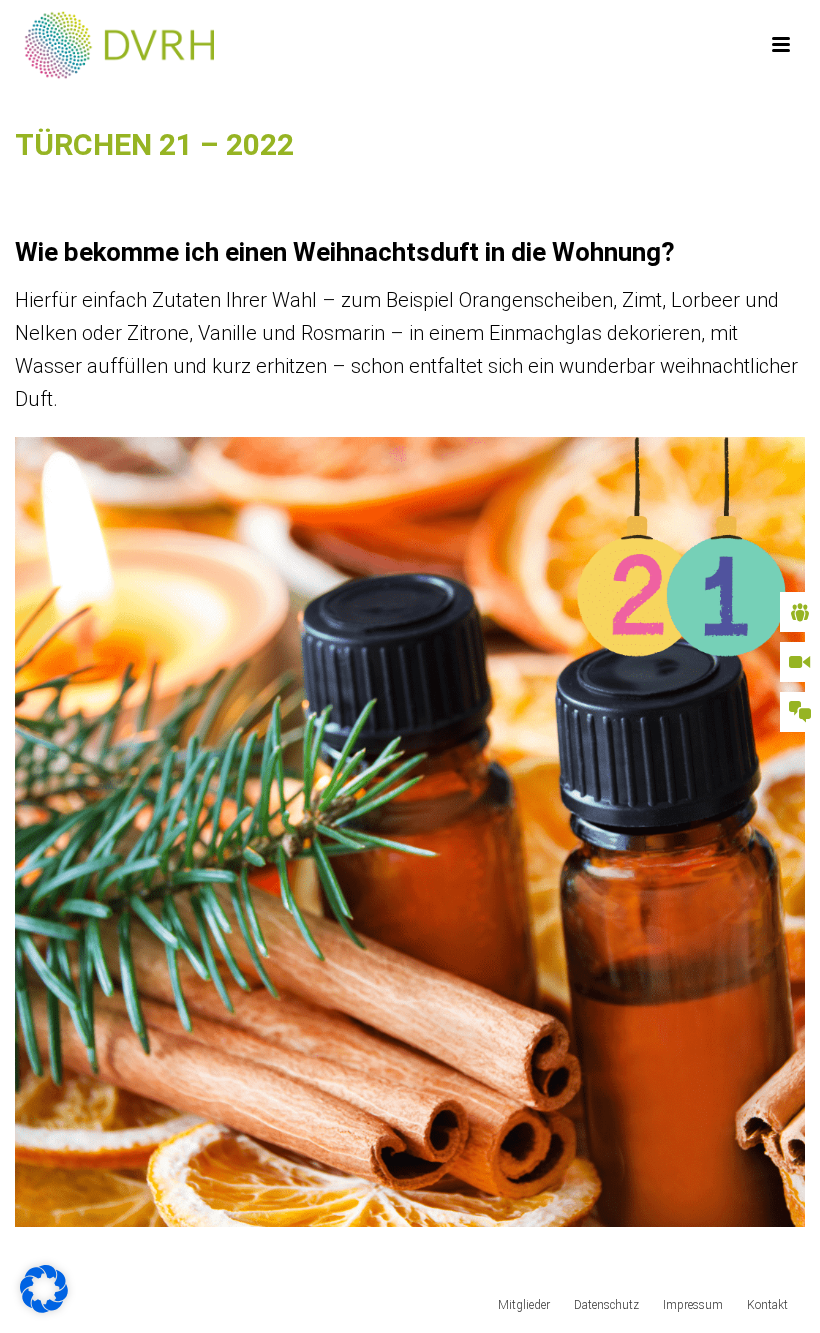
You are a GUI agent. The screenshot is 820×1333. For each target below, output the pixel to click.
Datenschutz (606, 1305)
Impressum (693, 1305)
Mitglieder (524, 1305)
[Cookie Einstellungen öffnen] (44, 1305)
